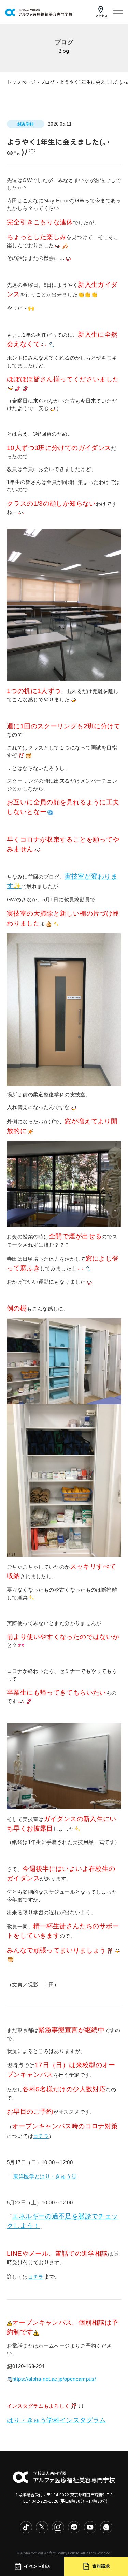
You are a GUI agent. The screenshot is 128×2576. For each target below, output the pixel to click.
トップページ (21, 82)
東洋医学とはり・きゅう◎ (45, 2176)
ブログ (47, 82)
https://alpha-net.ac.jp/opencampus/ (54, 2379)
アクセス (101, 16)
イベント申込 (37, 2566)
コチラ (41, 2136)
